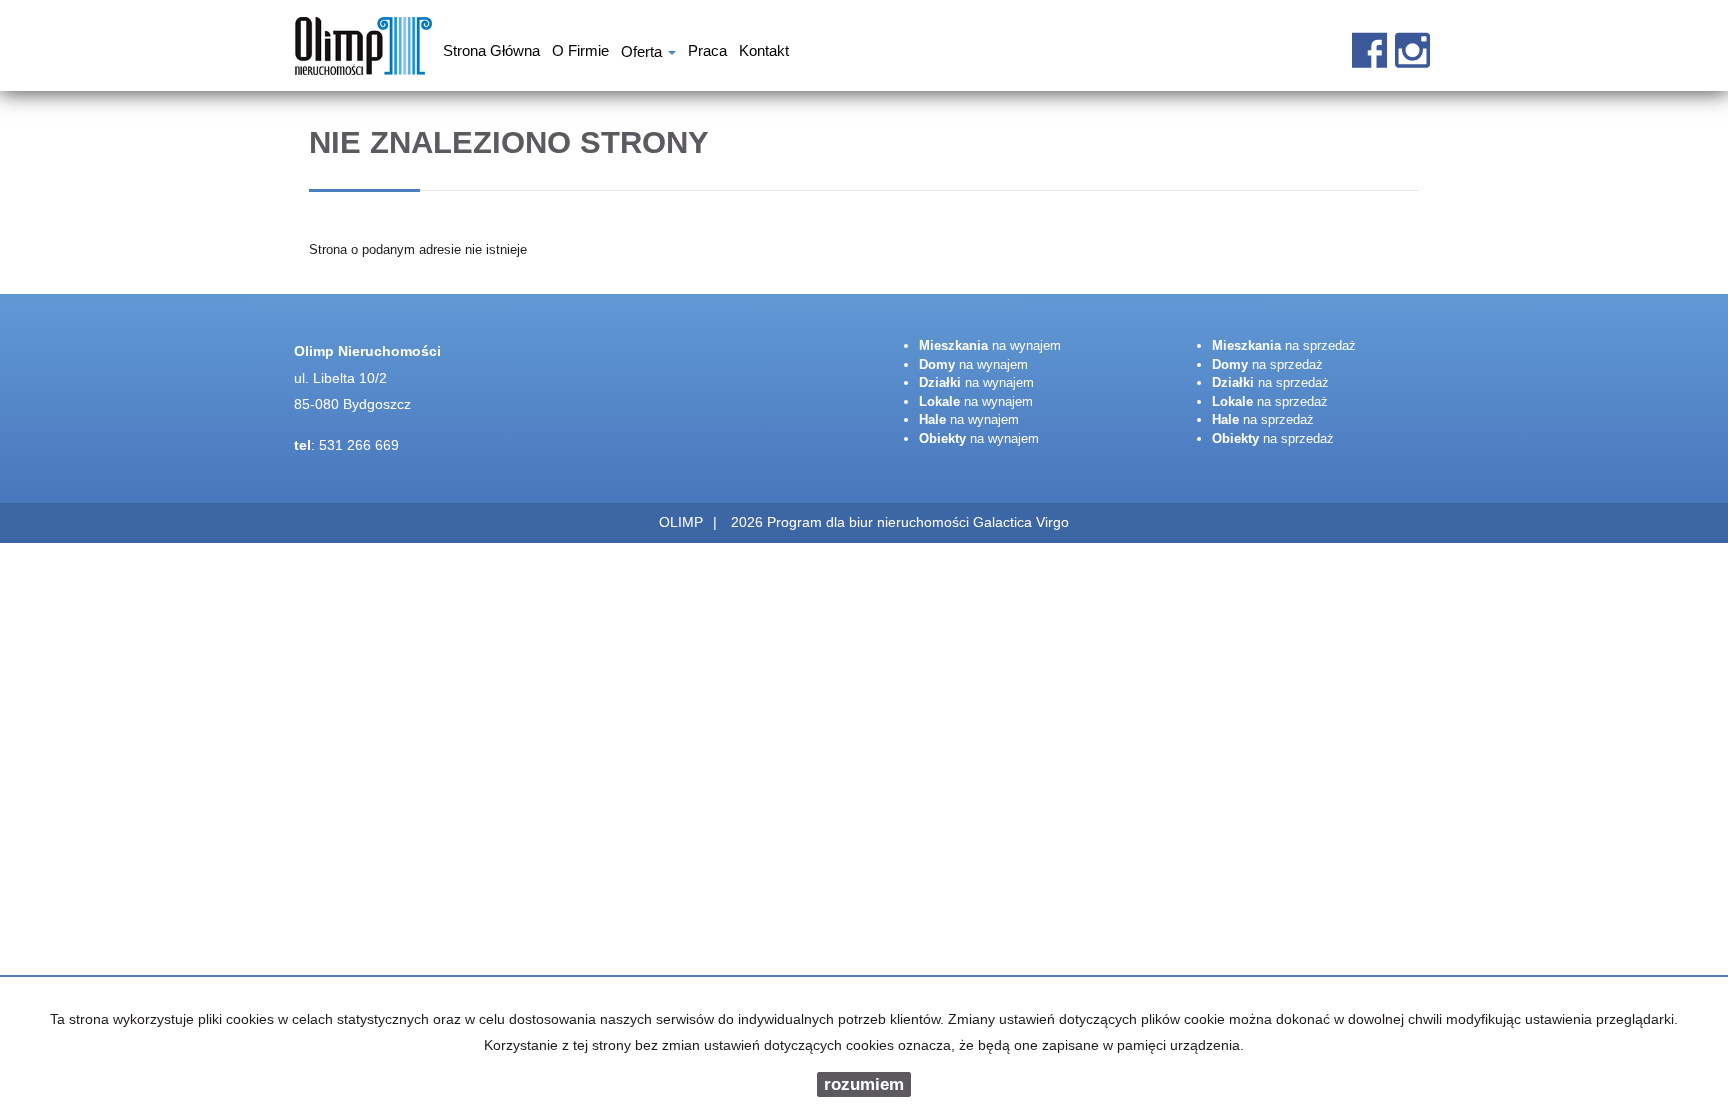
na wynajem (990, 345)
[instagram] (1412, 40)
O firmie (580, 53)
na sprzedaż (1284, 345)
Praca (707, 53)
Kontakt (764, 53)
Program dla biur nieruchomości (870, 522)
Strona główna (491, 53)
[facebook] (1369, 40)
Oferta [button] (643, 53)
